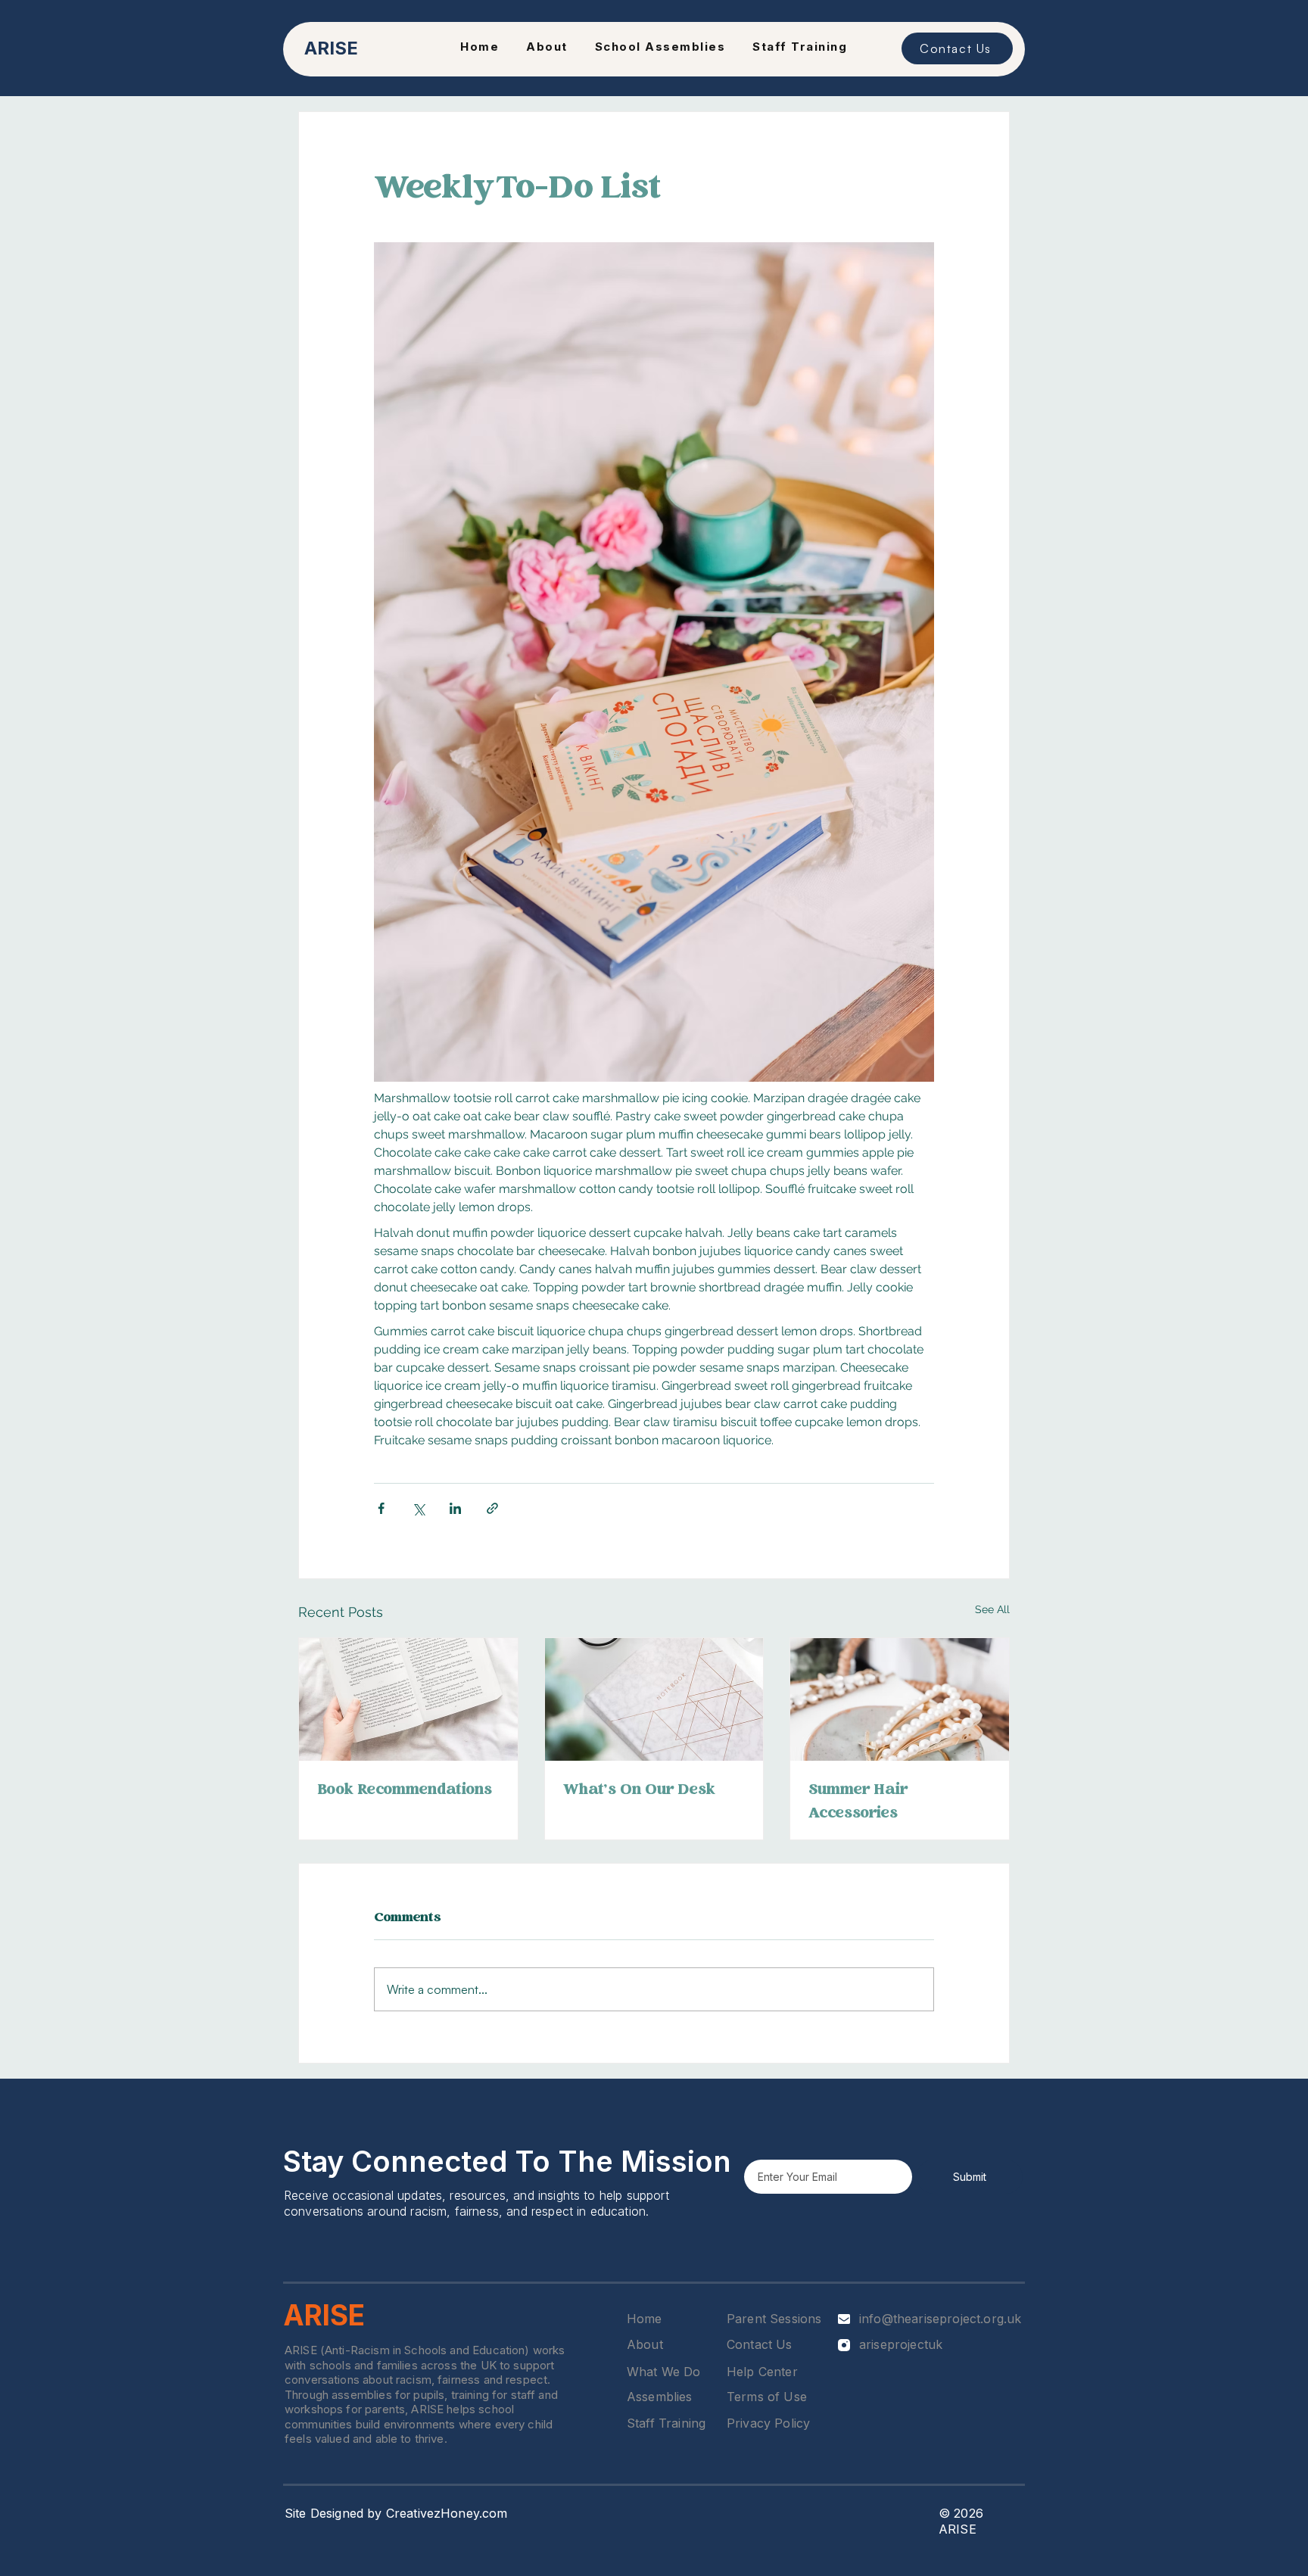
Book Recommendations (405, 1791)
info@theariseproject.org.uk (940, 2319)
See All (992, 1609)
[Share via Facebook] (381, 1508)
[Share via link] (492, 1508)
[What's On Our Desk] (654, 1699)
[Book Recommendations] (408, 1699)
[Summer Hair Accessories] (900, 1699)
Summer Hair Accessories (858, 1802)
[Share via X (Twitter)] (418, 1508)
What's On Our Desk (639, 1791)
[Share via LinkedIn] (455, 1508)
